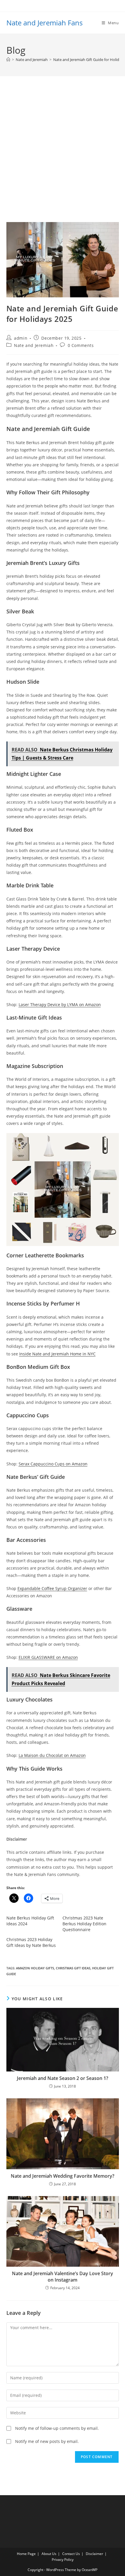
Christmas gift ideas (73, 1968)
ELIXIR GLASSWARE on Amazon (48, 1657)
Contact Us (71, 2554)
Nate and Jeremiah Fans (44, 23)
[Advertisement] (63, 156)
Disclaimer (94, 2554)
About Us (49, 2554)
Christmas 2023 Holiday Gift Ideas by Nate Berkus (31, 1942)
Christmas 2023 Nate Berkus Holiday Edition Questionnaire (84, 1924)
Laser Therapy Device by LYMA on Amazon (60, 1005)
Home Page (26, 2554)
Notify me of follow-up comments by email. (57, 2428)
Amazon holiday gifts (35, 1968)
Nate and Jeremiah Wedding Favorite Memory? (63, 2176)
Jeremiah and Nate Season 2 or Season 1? (63, 2078)
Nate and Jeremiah (34, 345)
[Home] (8, 60)
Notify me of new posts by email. (47, 2441)
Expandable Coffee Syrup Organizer (52, 1588)
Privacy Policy (63, 2560)
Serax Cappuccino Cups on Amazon (53, 1464)
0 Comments (81, 345)
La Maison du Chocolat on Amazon (52, 1755)
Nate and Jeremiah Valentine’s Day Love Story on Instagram (63, 2277)
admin (21, 338)
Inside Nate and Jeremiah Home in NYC (57, 1354)
